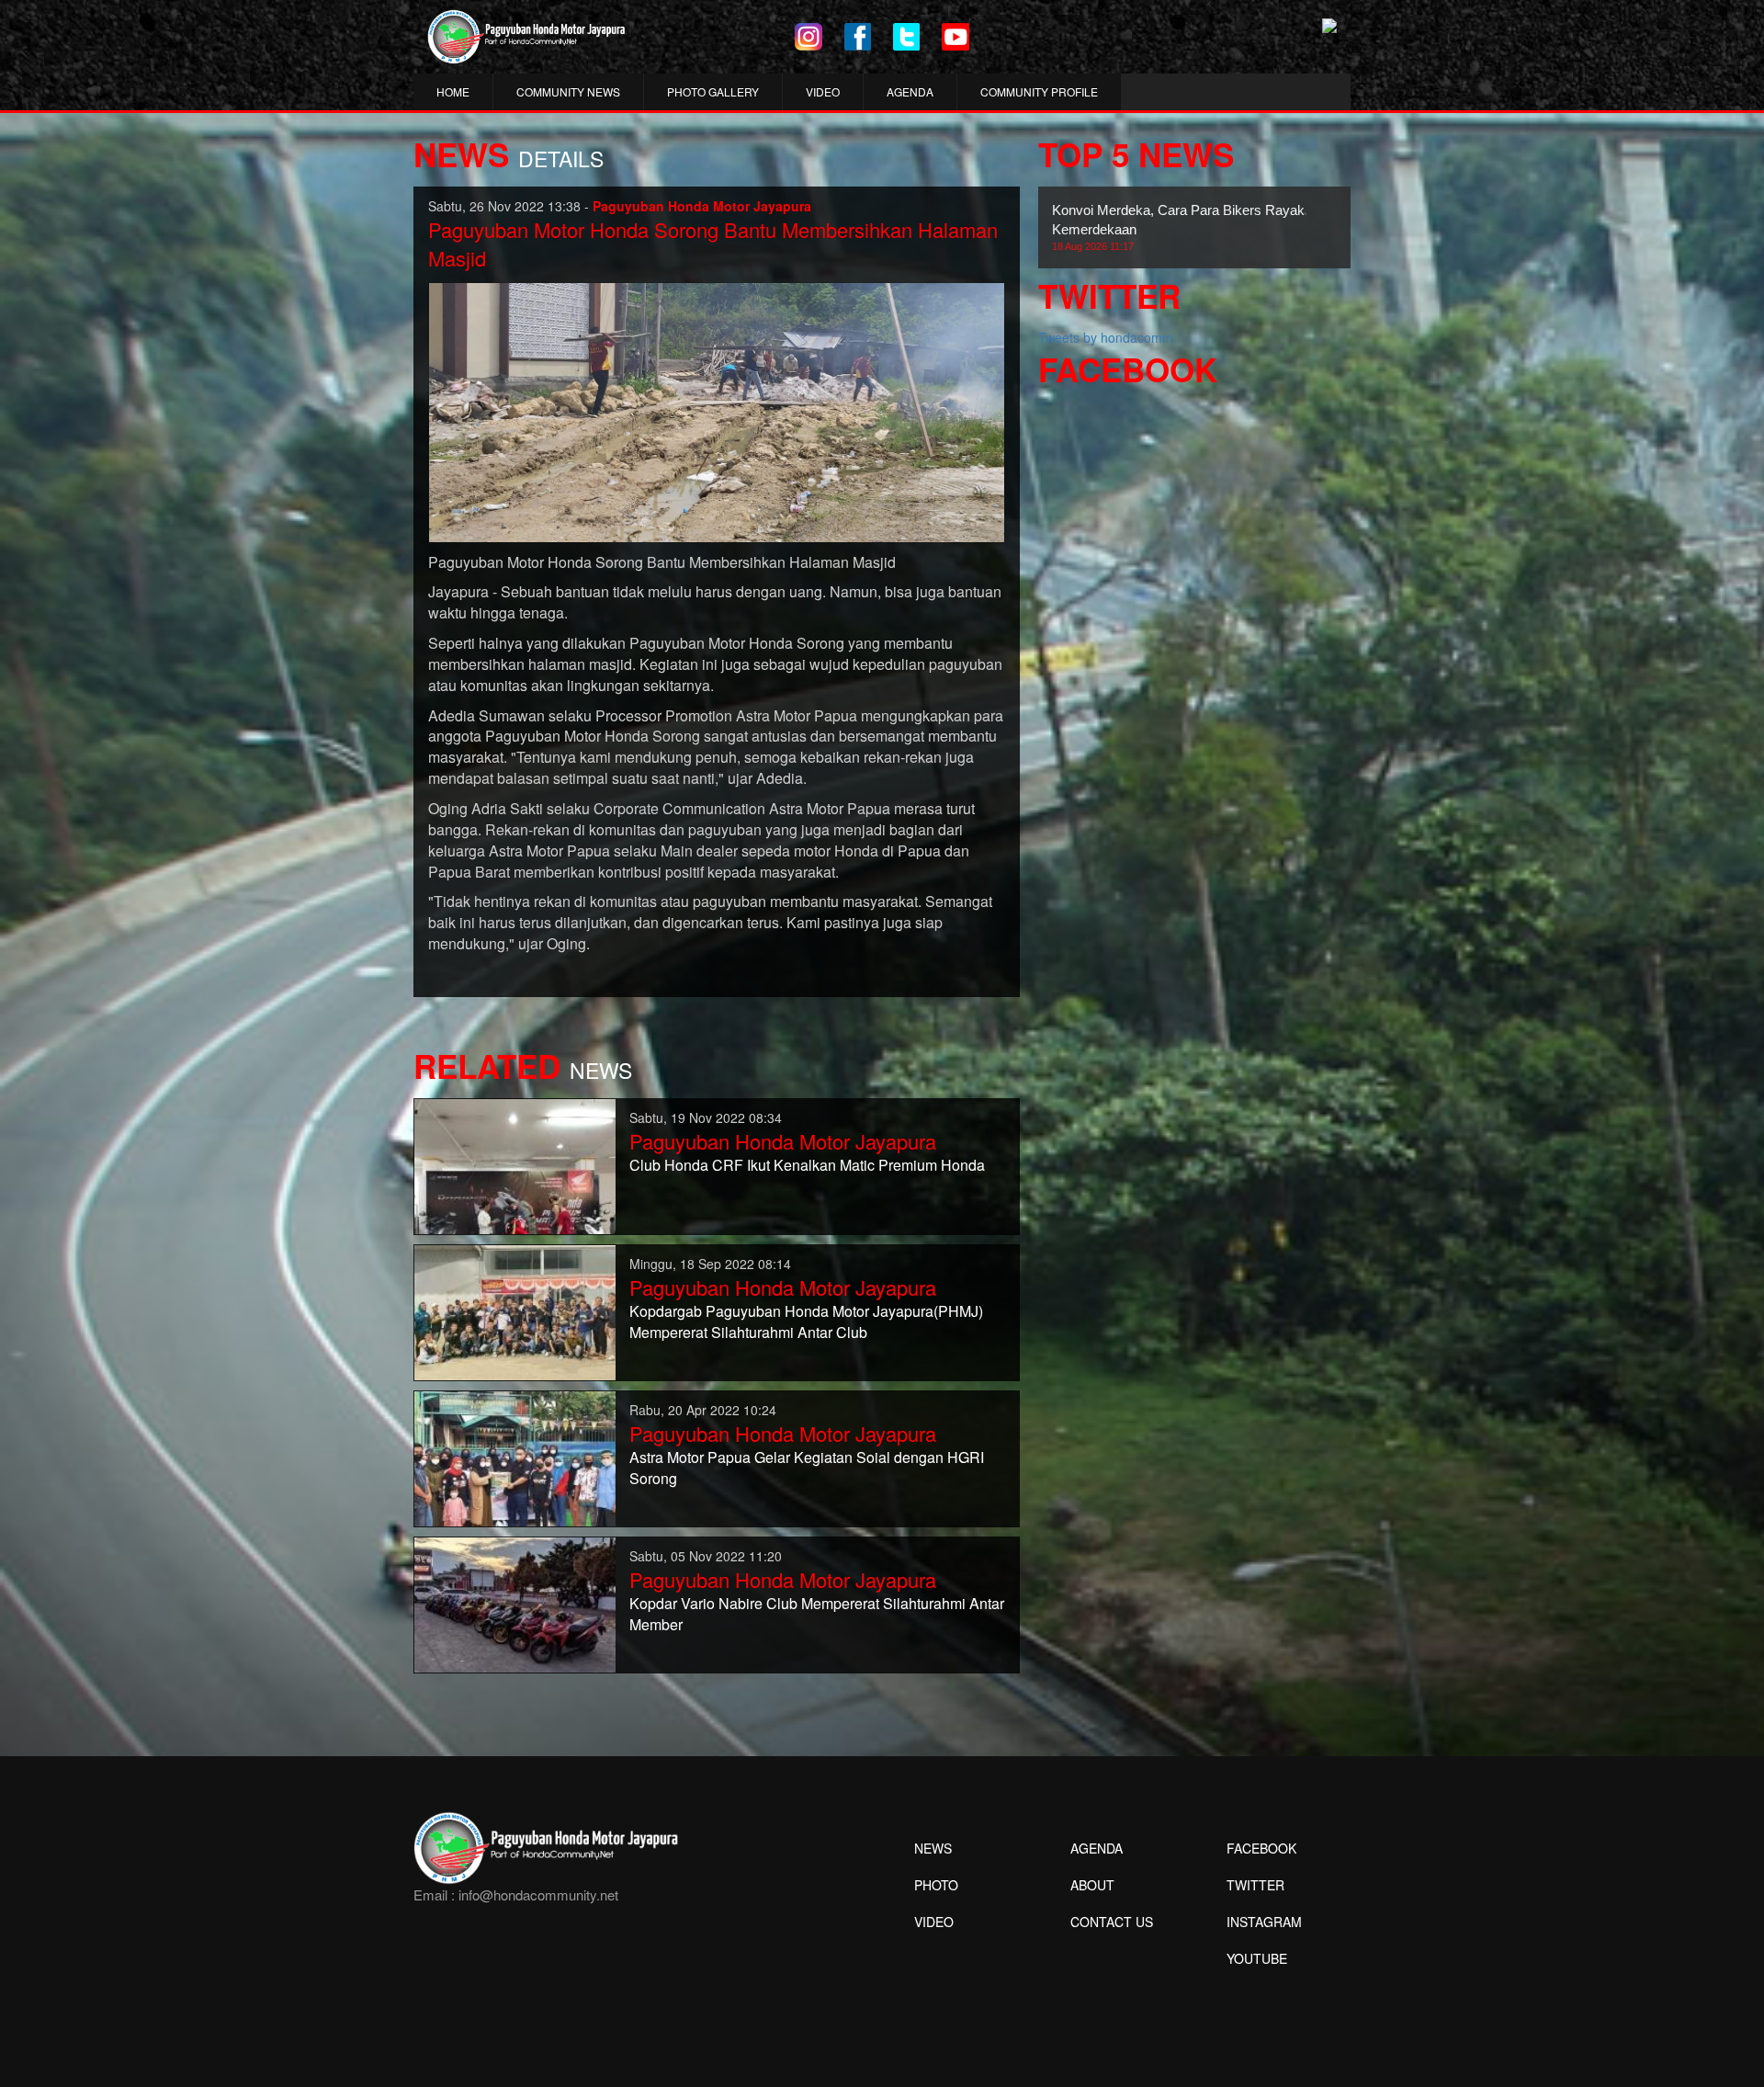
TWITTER (1255, 1885)
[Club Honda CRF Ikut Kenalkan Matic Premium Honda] (515, 1164)
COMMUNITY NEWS (568, 91)
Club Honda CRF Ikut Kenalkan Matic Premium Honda (807, 1165)
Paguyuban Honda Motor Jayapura (783, 1141)
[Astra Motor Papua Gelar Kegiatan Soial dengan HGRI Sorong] (515, 1457)
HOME (453, 91)
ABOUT (1092, 1885)
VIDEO (823, 91)
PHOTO (936, 1885)
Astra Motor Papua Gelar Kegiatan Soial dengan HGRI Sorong (807, 1468)
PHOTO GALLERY (713, 91)
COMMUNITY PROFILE (1039, 91)
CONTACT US (1112, 1922)
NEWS (933, 1848)
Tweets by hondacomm (1106, 337)
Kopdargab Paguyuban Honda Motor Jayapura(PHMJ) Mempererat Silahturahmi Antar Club (806, 1321)
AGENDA (910, 91)
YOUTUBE (1257, 1958)
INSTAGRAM (1264, 1922)
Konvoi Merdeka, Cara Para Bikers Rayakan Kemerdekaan (1186, 227)
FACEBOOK (1261, 1848)
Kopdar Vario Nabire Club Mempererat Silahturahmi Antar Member (817, 1614)
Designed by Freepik (1255, 1986)
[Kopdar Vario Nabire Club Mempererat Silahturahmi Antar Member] (515, 1603)
